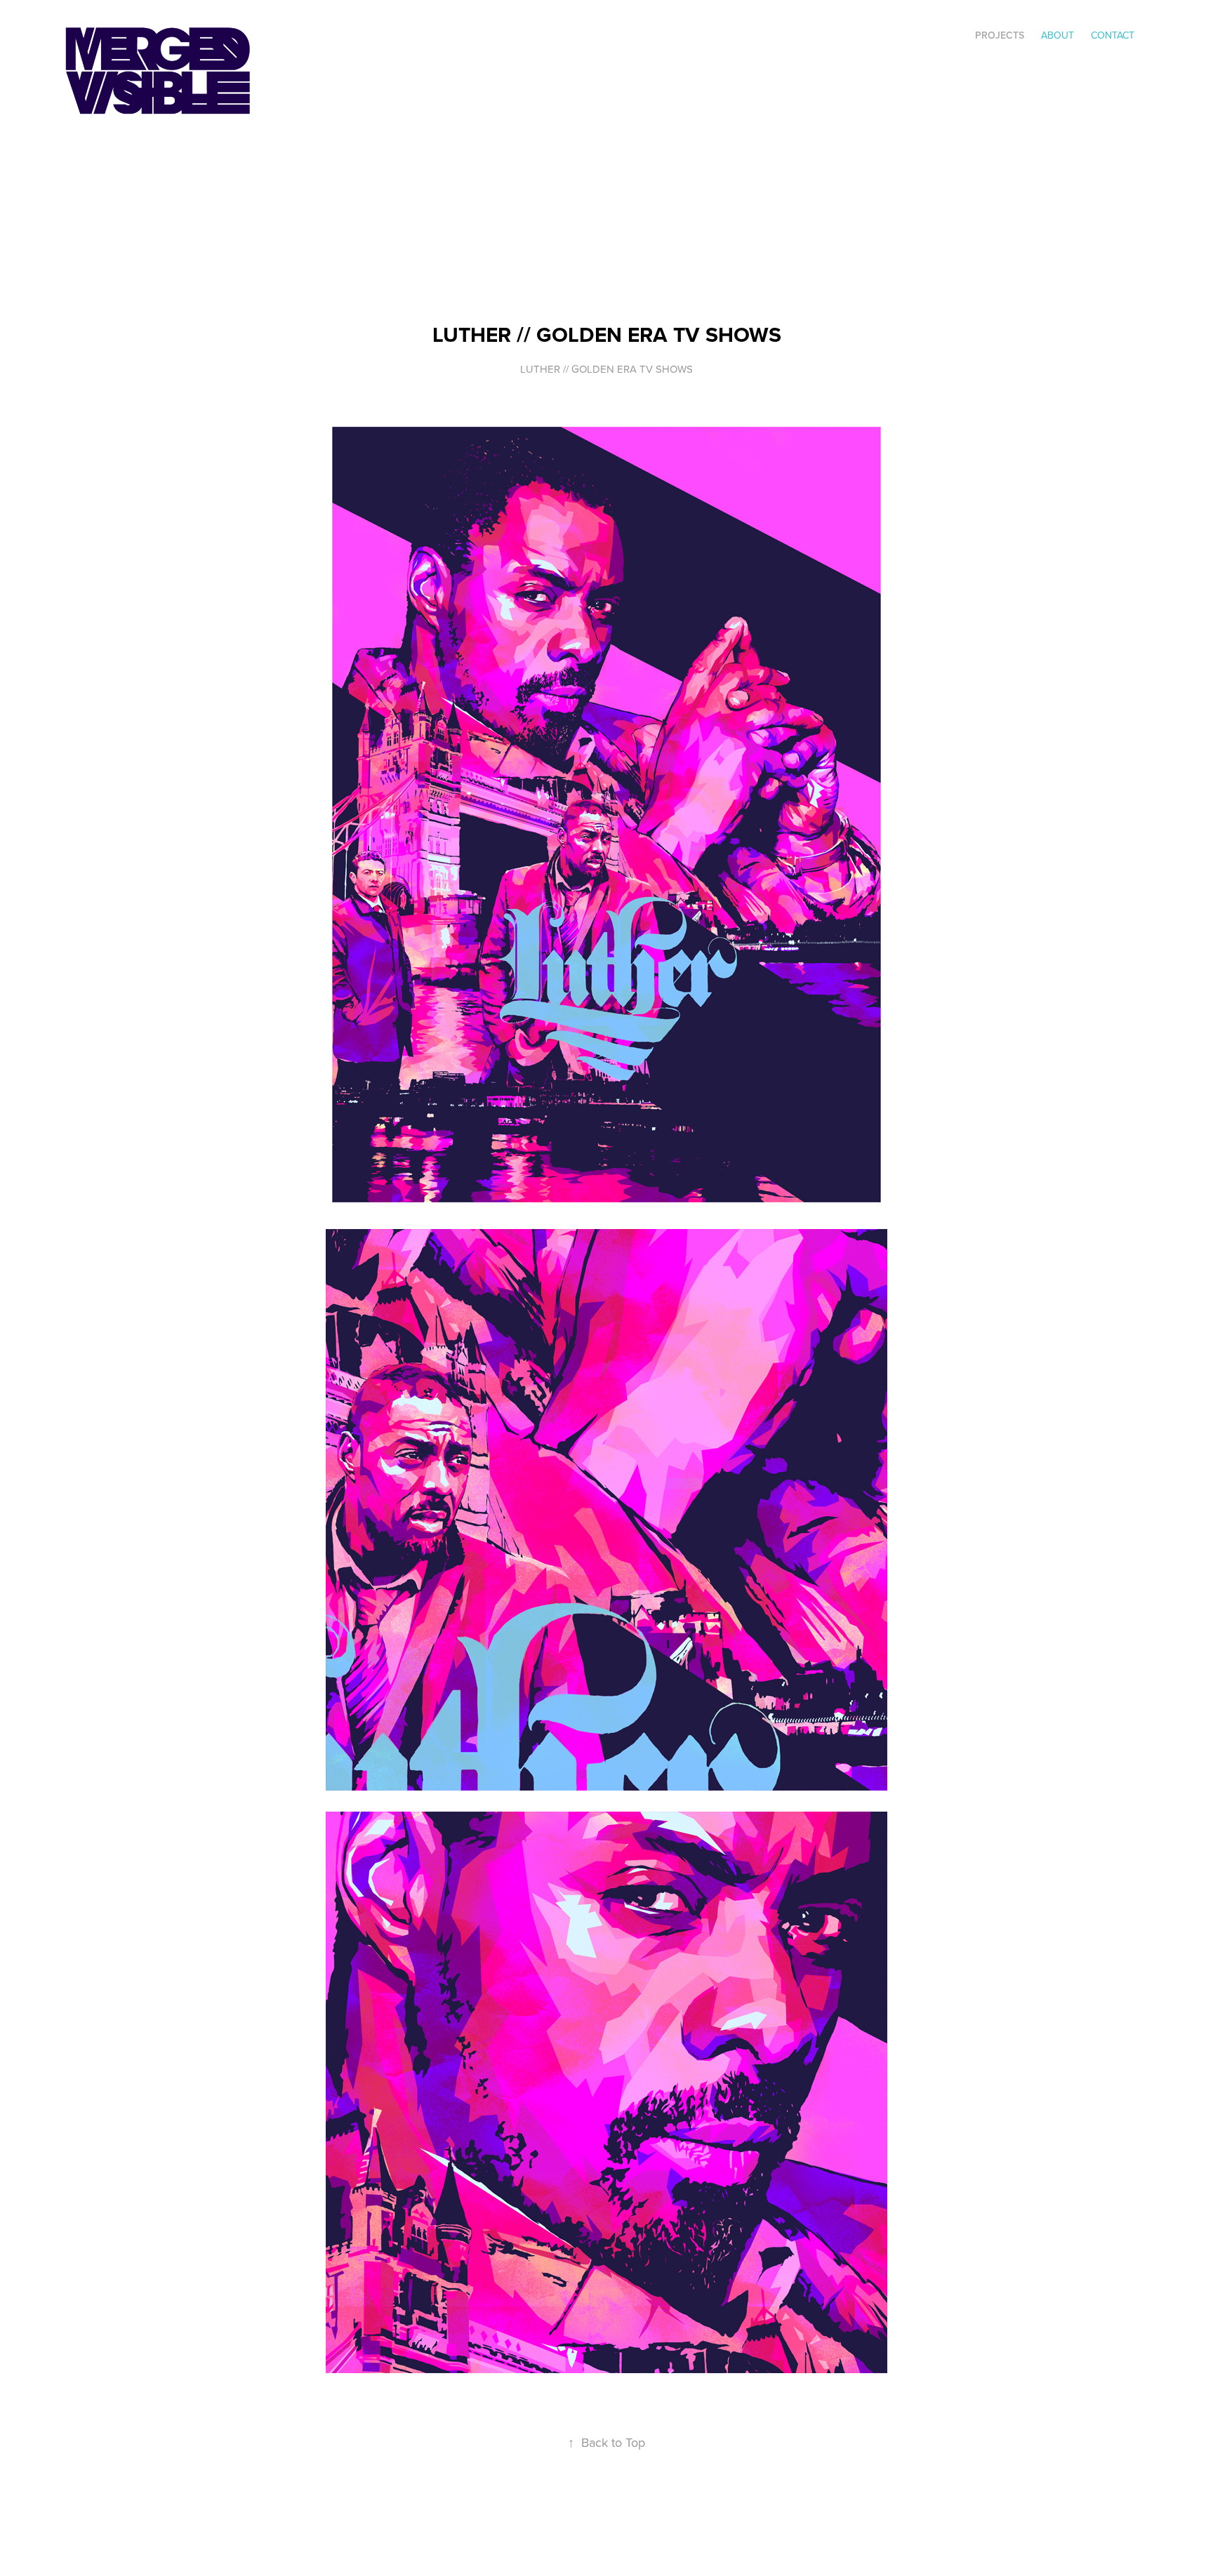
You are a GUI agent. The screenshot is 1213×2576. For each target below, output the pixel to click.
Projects (1000, 35)
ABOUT (1058, 35)
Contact (1113, 35)
